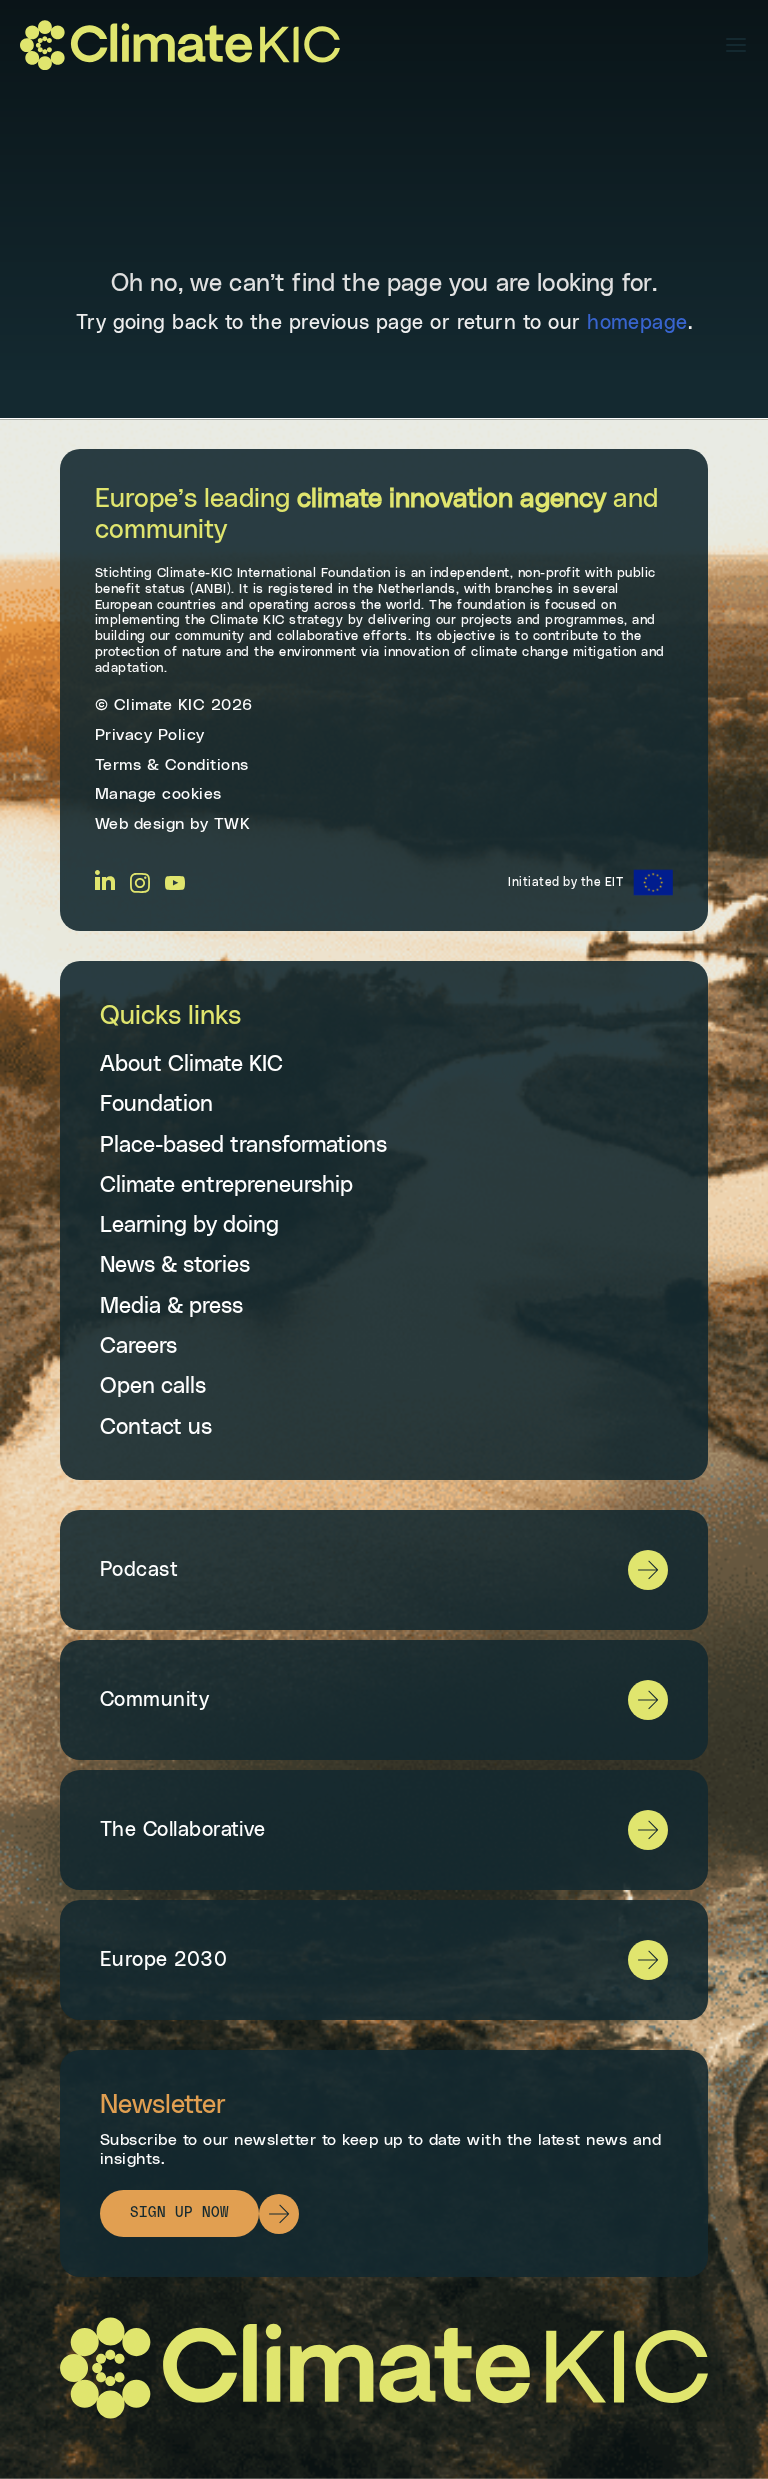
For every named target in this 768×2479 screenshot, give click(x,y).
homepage (637, 323)
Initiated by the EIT (565, 882)
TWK (232, 824)
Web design (140, 824)
